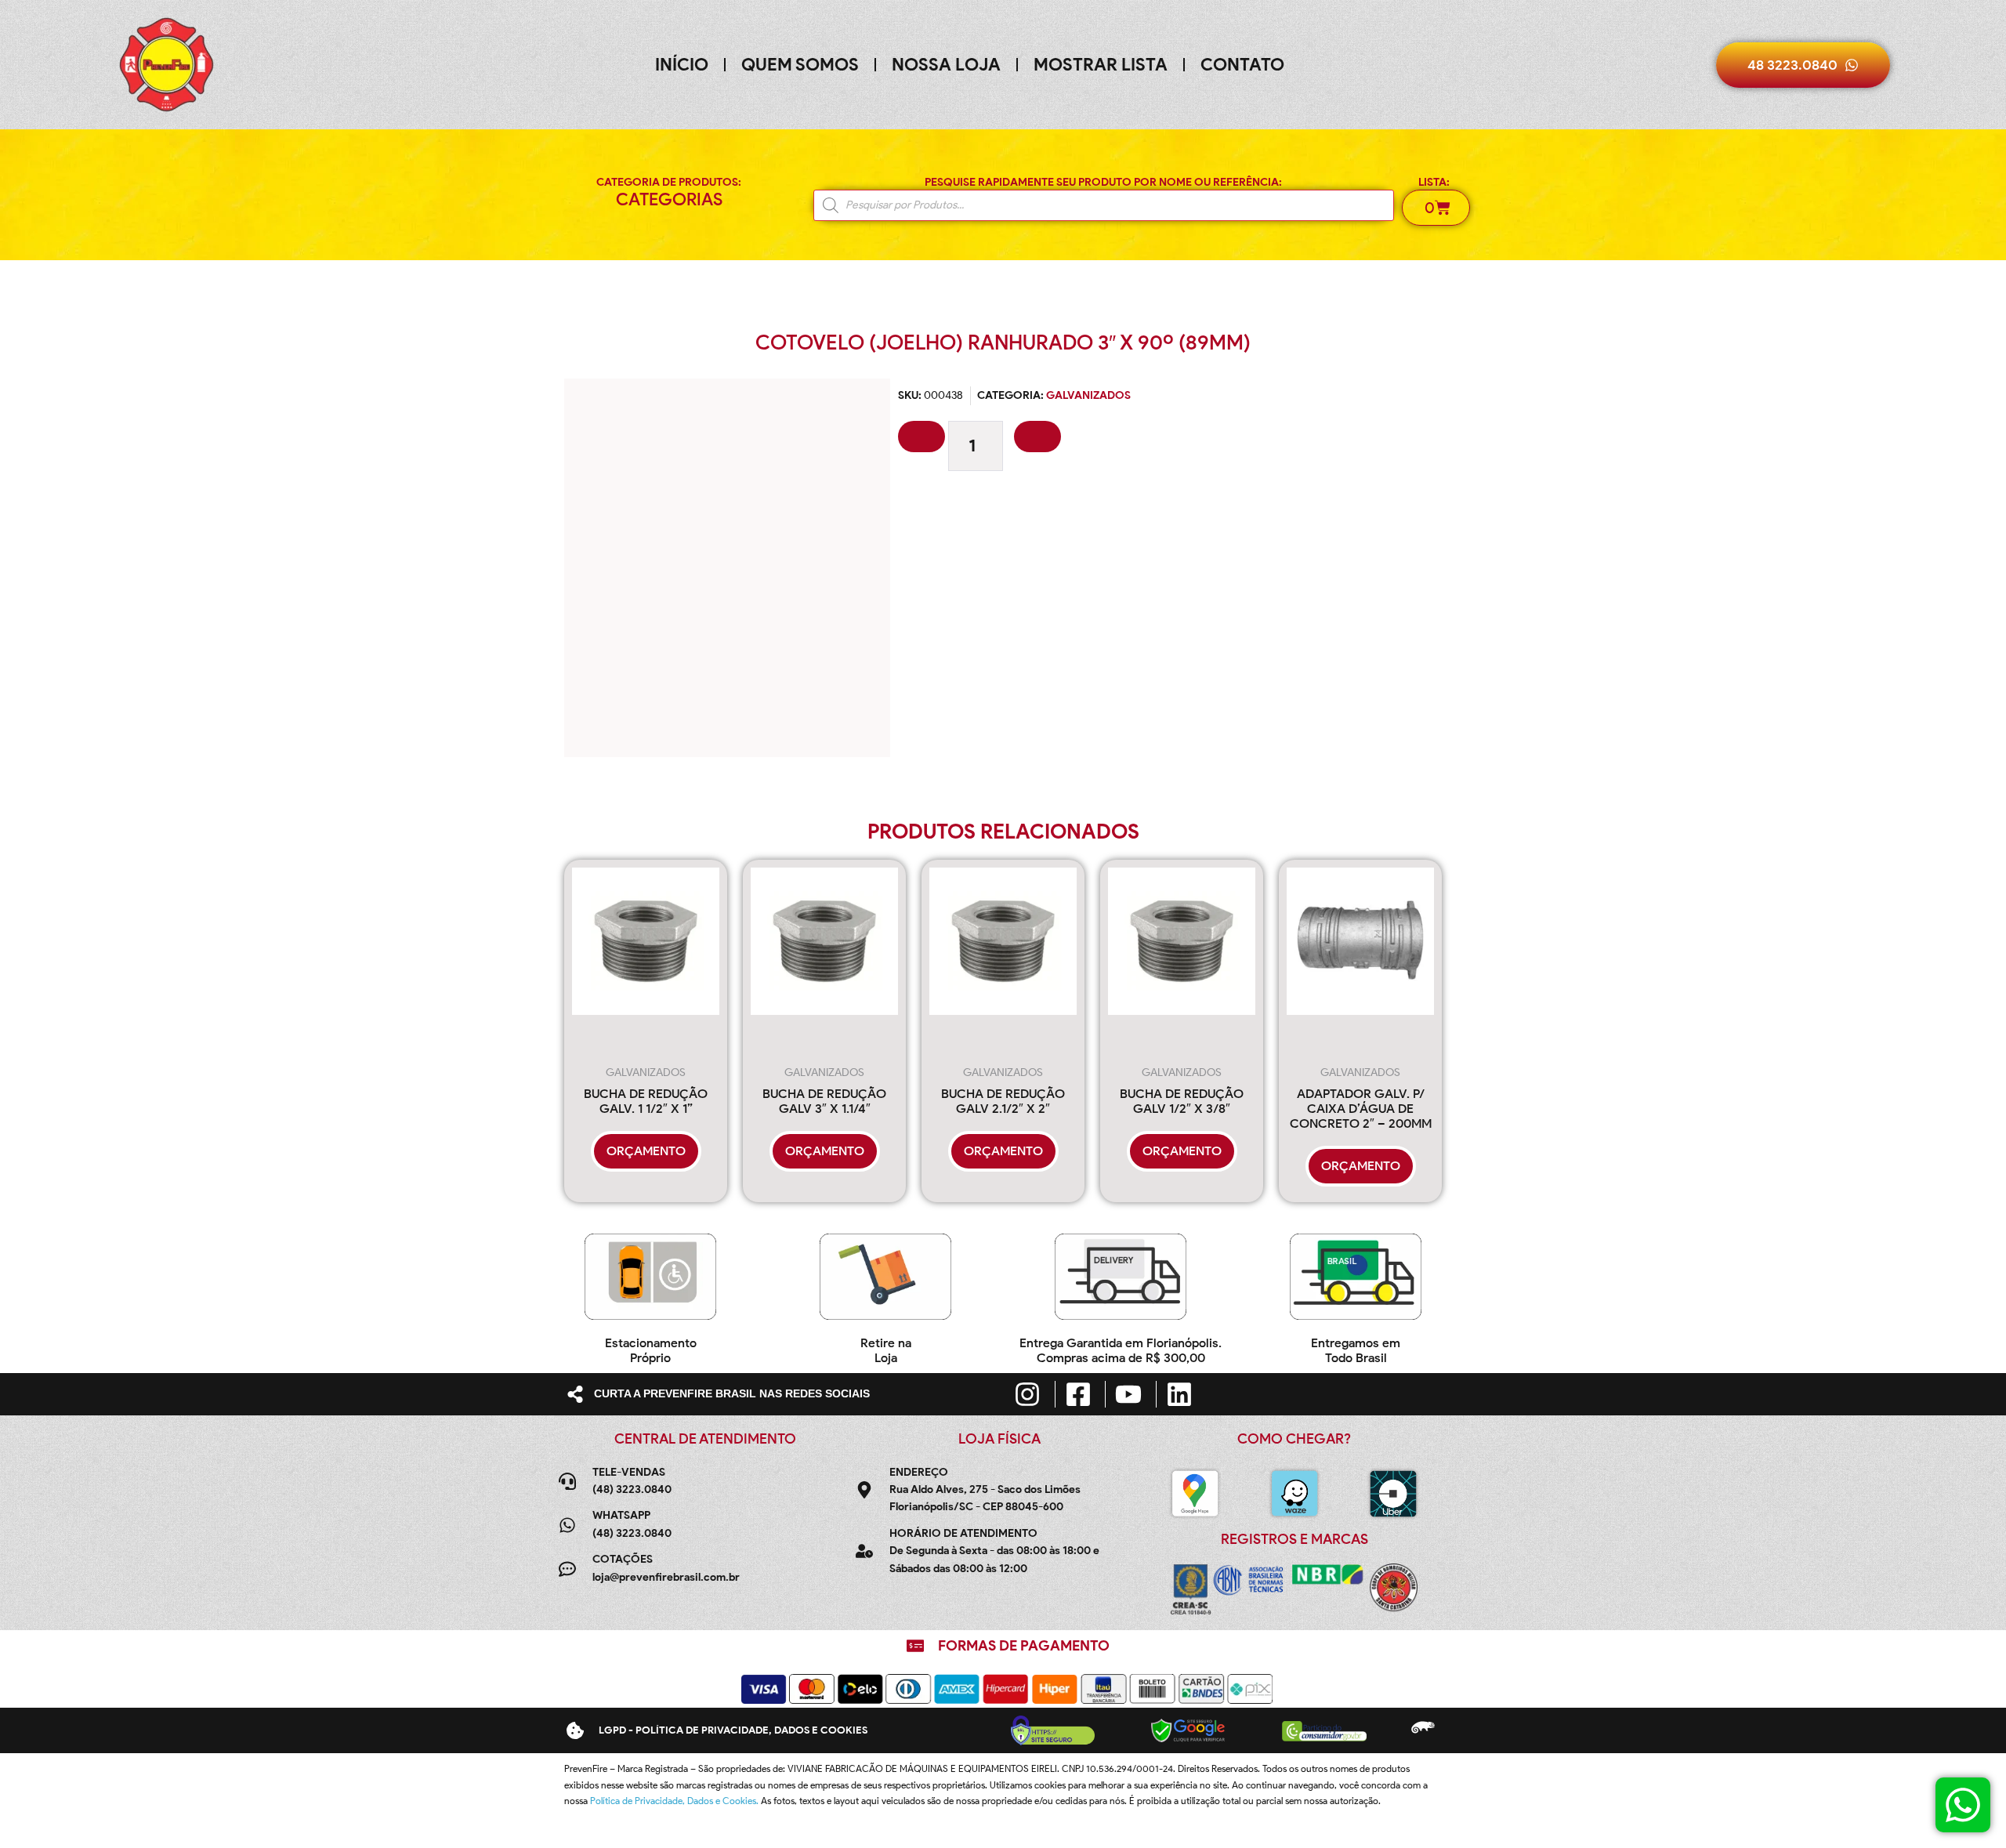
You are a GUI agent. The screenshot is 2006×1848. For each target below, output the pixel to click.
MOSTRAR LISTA (1101, 65)
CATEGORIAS (669, 199)
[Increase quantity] (1037, 437)
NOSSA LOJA (946, 65)
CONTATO (1242, 65)
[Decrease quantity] (922, 437)
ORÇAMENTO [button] (646, 1151)
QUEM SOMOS (800, 65)
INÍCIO (682, 65)
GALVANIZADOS (1088, 395)
